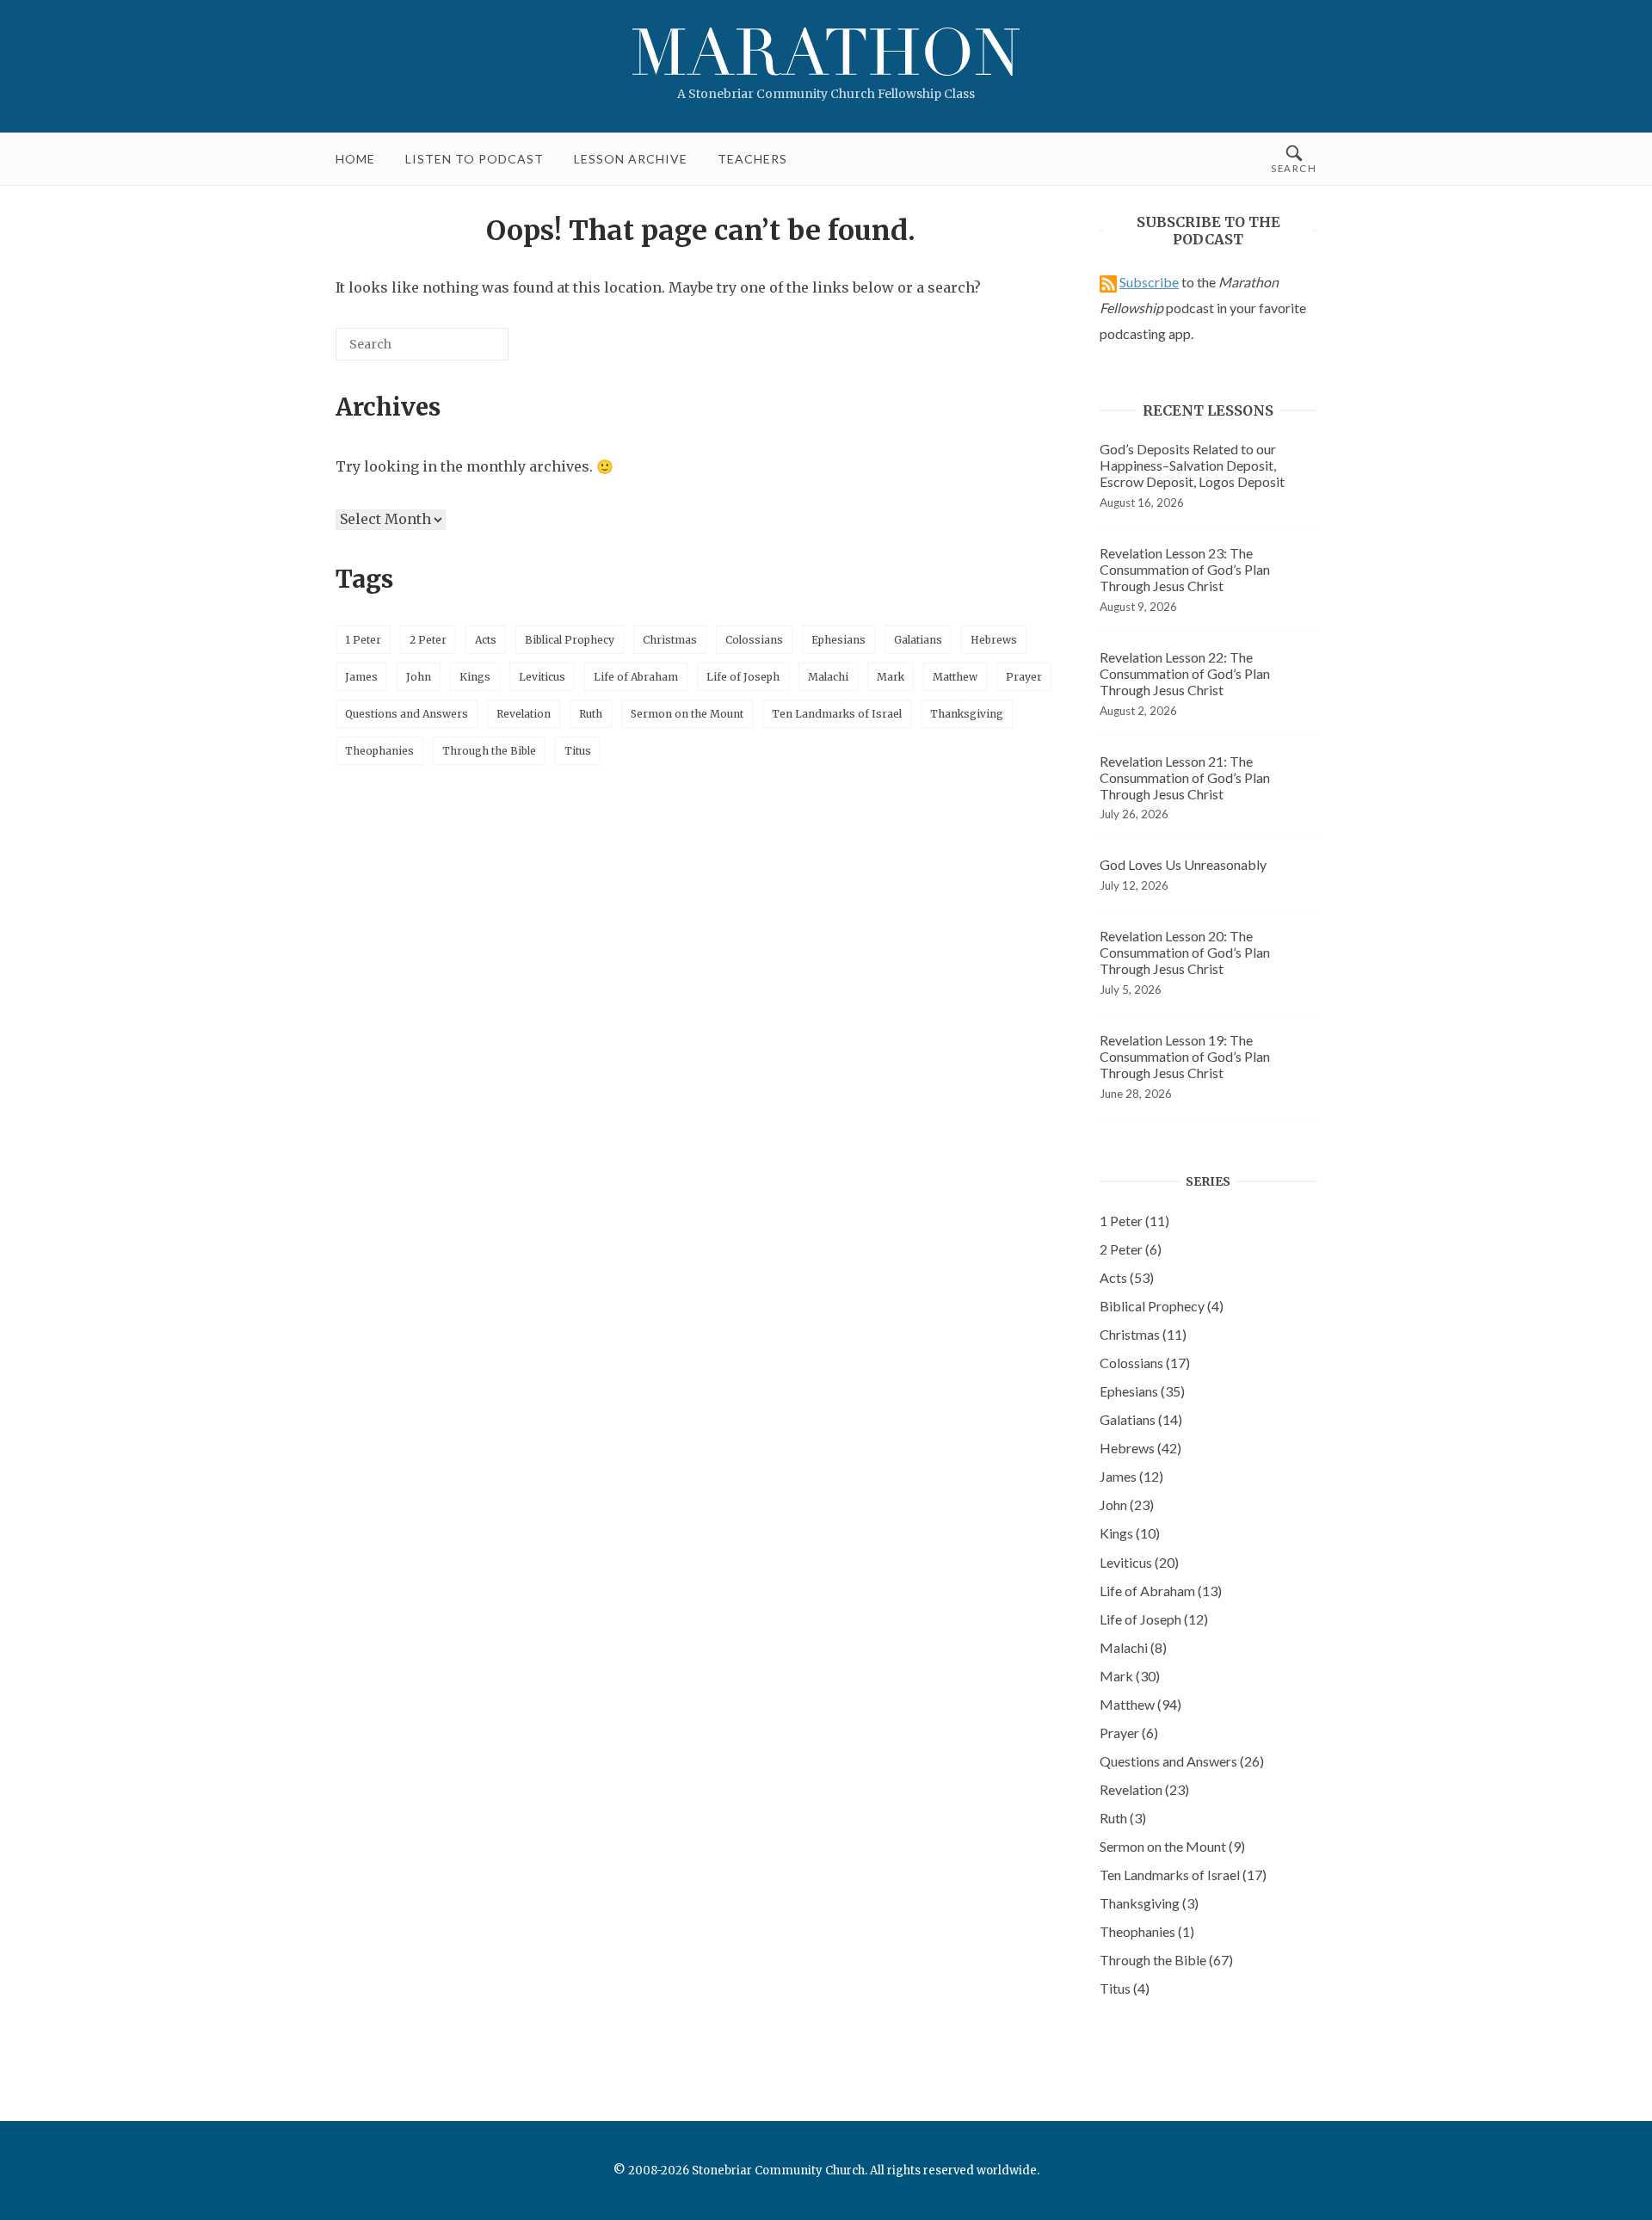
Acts (486, 640)
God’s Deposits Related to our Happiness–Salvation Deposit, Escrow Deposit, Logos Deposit (1192, 465)
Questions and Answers (407, 714)
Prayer (1024, 677)
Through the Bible (489, 751)
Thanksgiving (967, 714)
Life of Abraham (636, 677)
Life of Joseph (743, 677)
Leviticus (542, 677)
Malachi (828, 677)
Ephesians (838, 640)
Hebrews (994, 640)
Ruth (591, 714)
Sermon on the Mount (687, 714)
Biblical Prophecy (570, 640)
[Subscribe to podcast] (1108, 282)
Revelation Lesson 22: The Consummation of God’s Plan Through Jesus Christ (1185, 673)
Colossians (754, 640)
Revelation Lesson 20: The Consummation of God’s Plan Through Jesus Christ (1185, 952)
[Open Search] (1294, 159)
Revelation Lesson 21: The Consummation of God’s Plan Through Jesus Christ (1185, 777)
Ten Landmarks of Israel (837, 714)
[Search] (470, 351)
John (419, 677)
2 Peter (428, 640)
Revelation (524, 714)
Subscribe (1149, 282)
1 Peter (363, 640)
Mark (891, 677)
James (361, 677)
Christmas (670, 640)
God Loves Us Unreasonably (1183, 864)
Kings (475, 677)
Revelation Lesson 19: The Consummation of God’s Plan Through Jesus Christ (1185, 1056)
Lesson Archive (631, 159)
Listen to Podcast (475, 159)
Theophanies (379, 751)
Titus (578, 751)
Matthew (955, 677)
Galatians (918, 640)
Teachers (752, 159)
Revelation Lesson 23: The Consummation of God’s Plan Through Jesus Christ (1185, 569)
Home (355, 159)
